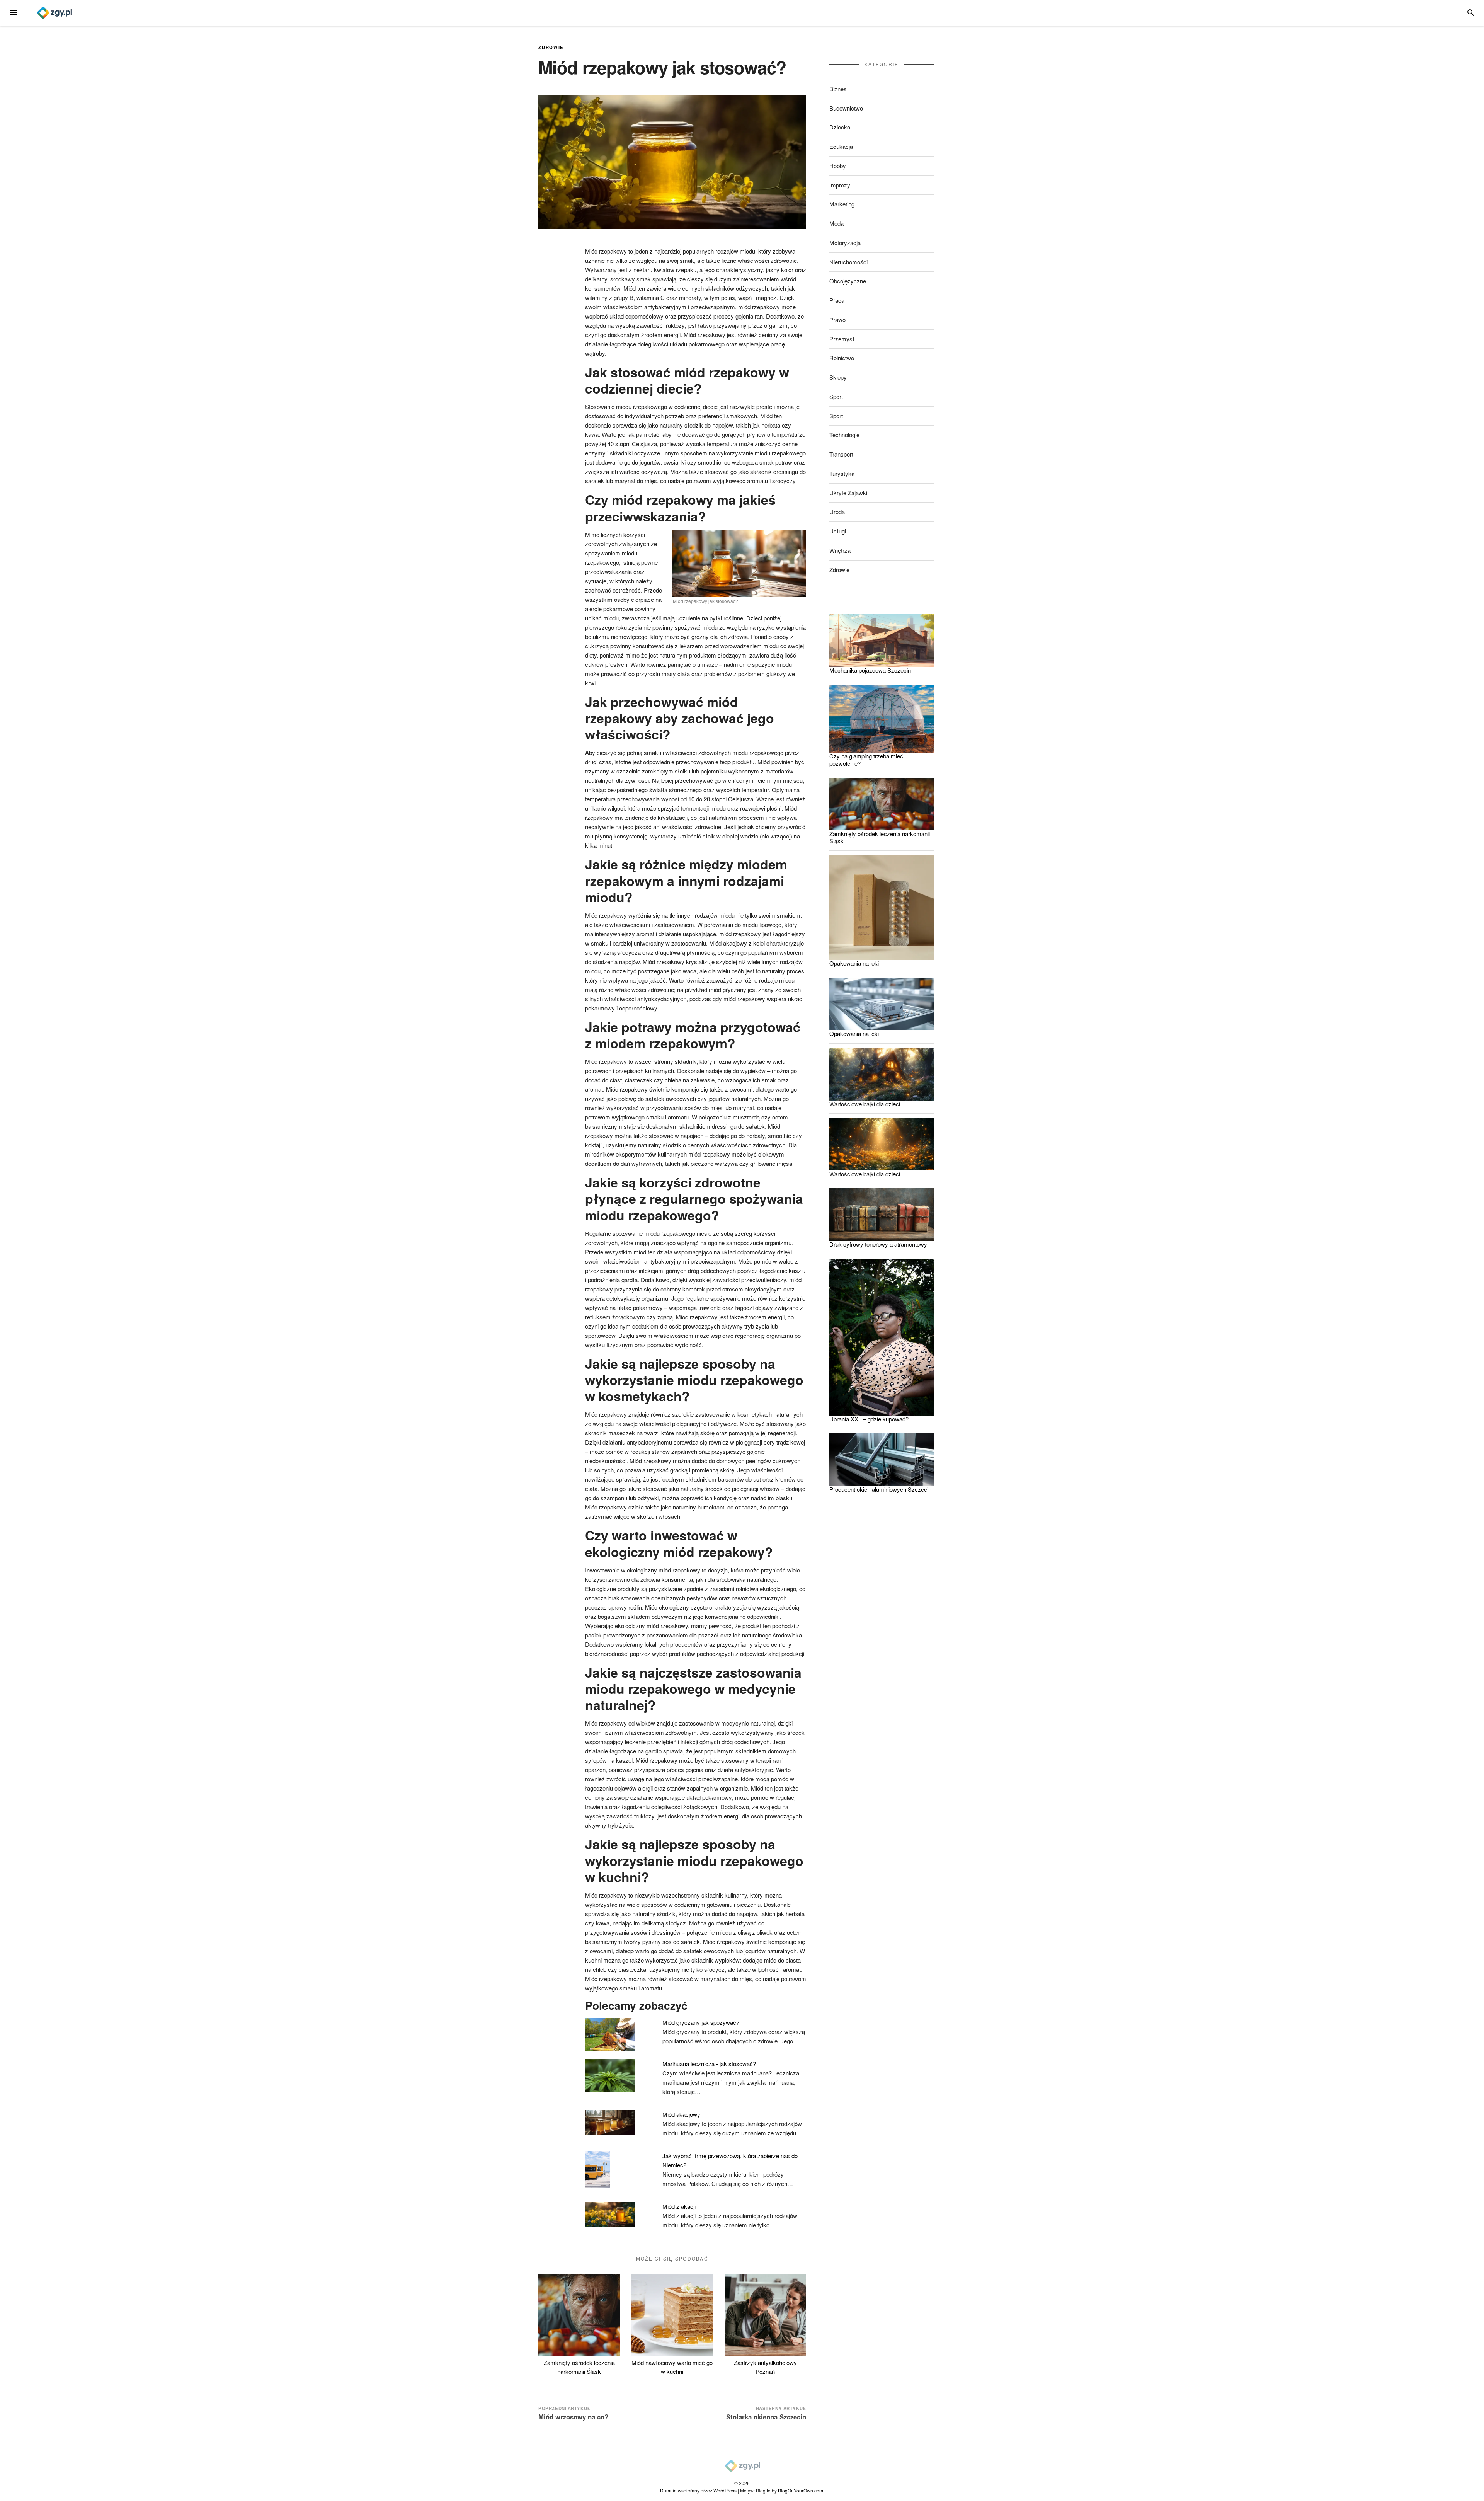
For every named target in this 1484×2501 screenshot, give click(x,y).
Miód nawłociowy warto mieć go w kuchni (672, 2367)
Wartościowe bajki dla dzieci (865, 1104)
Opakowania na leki (854, 963)
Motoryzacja (845, 243)
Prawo (837, 319)
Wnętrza (840, 550)
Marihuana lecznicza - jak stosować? (709, 2064)
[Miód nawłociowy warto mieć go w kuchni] (672, 2315)
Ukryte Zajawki (848, 493)
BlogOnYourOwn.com (801, 2490)
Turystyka (842, 473)
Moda (836, 223)
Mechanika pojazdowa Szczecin (870, 670)
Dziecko (840, 127)
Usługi (838, 531)
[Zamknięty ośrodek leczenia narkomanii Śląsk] (579, 2315)
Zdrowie (551, 47)
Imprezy (840, 185)
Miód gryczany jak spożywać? (701, 2022)
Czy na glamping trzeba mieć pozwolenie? (866, 760)
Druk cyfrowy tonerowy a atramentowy (878, 1244)
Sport (836, 396)
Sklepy (838, 377)
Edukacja (841, 146)
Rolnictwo (842, 358)
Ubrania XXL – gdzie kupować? (869, 1419)
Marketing (842, 204)
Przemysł (842, 339)
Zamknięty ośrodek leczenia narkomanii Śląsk (579, 2367)
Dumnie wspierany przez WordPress (698, 2490)
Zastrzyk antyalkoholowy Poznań (765, 2367)
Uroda (837, 512)
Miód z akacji (679, 2206)
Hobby (838, 166)
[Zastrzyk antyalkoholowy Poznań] (765, 2315)
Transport (841, 454)
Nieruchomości (848, 262)
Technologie (844, 435)
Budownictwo (846, 108)
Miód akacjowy (681, 2114)
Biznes (838, 89)
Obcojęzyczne (848, 281)
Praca (837, 300)
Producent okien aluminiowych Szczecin (880, 1489)
